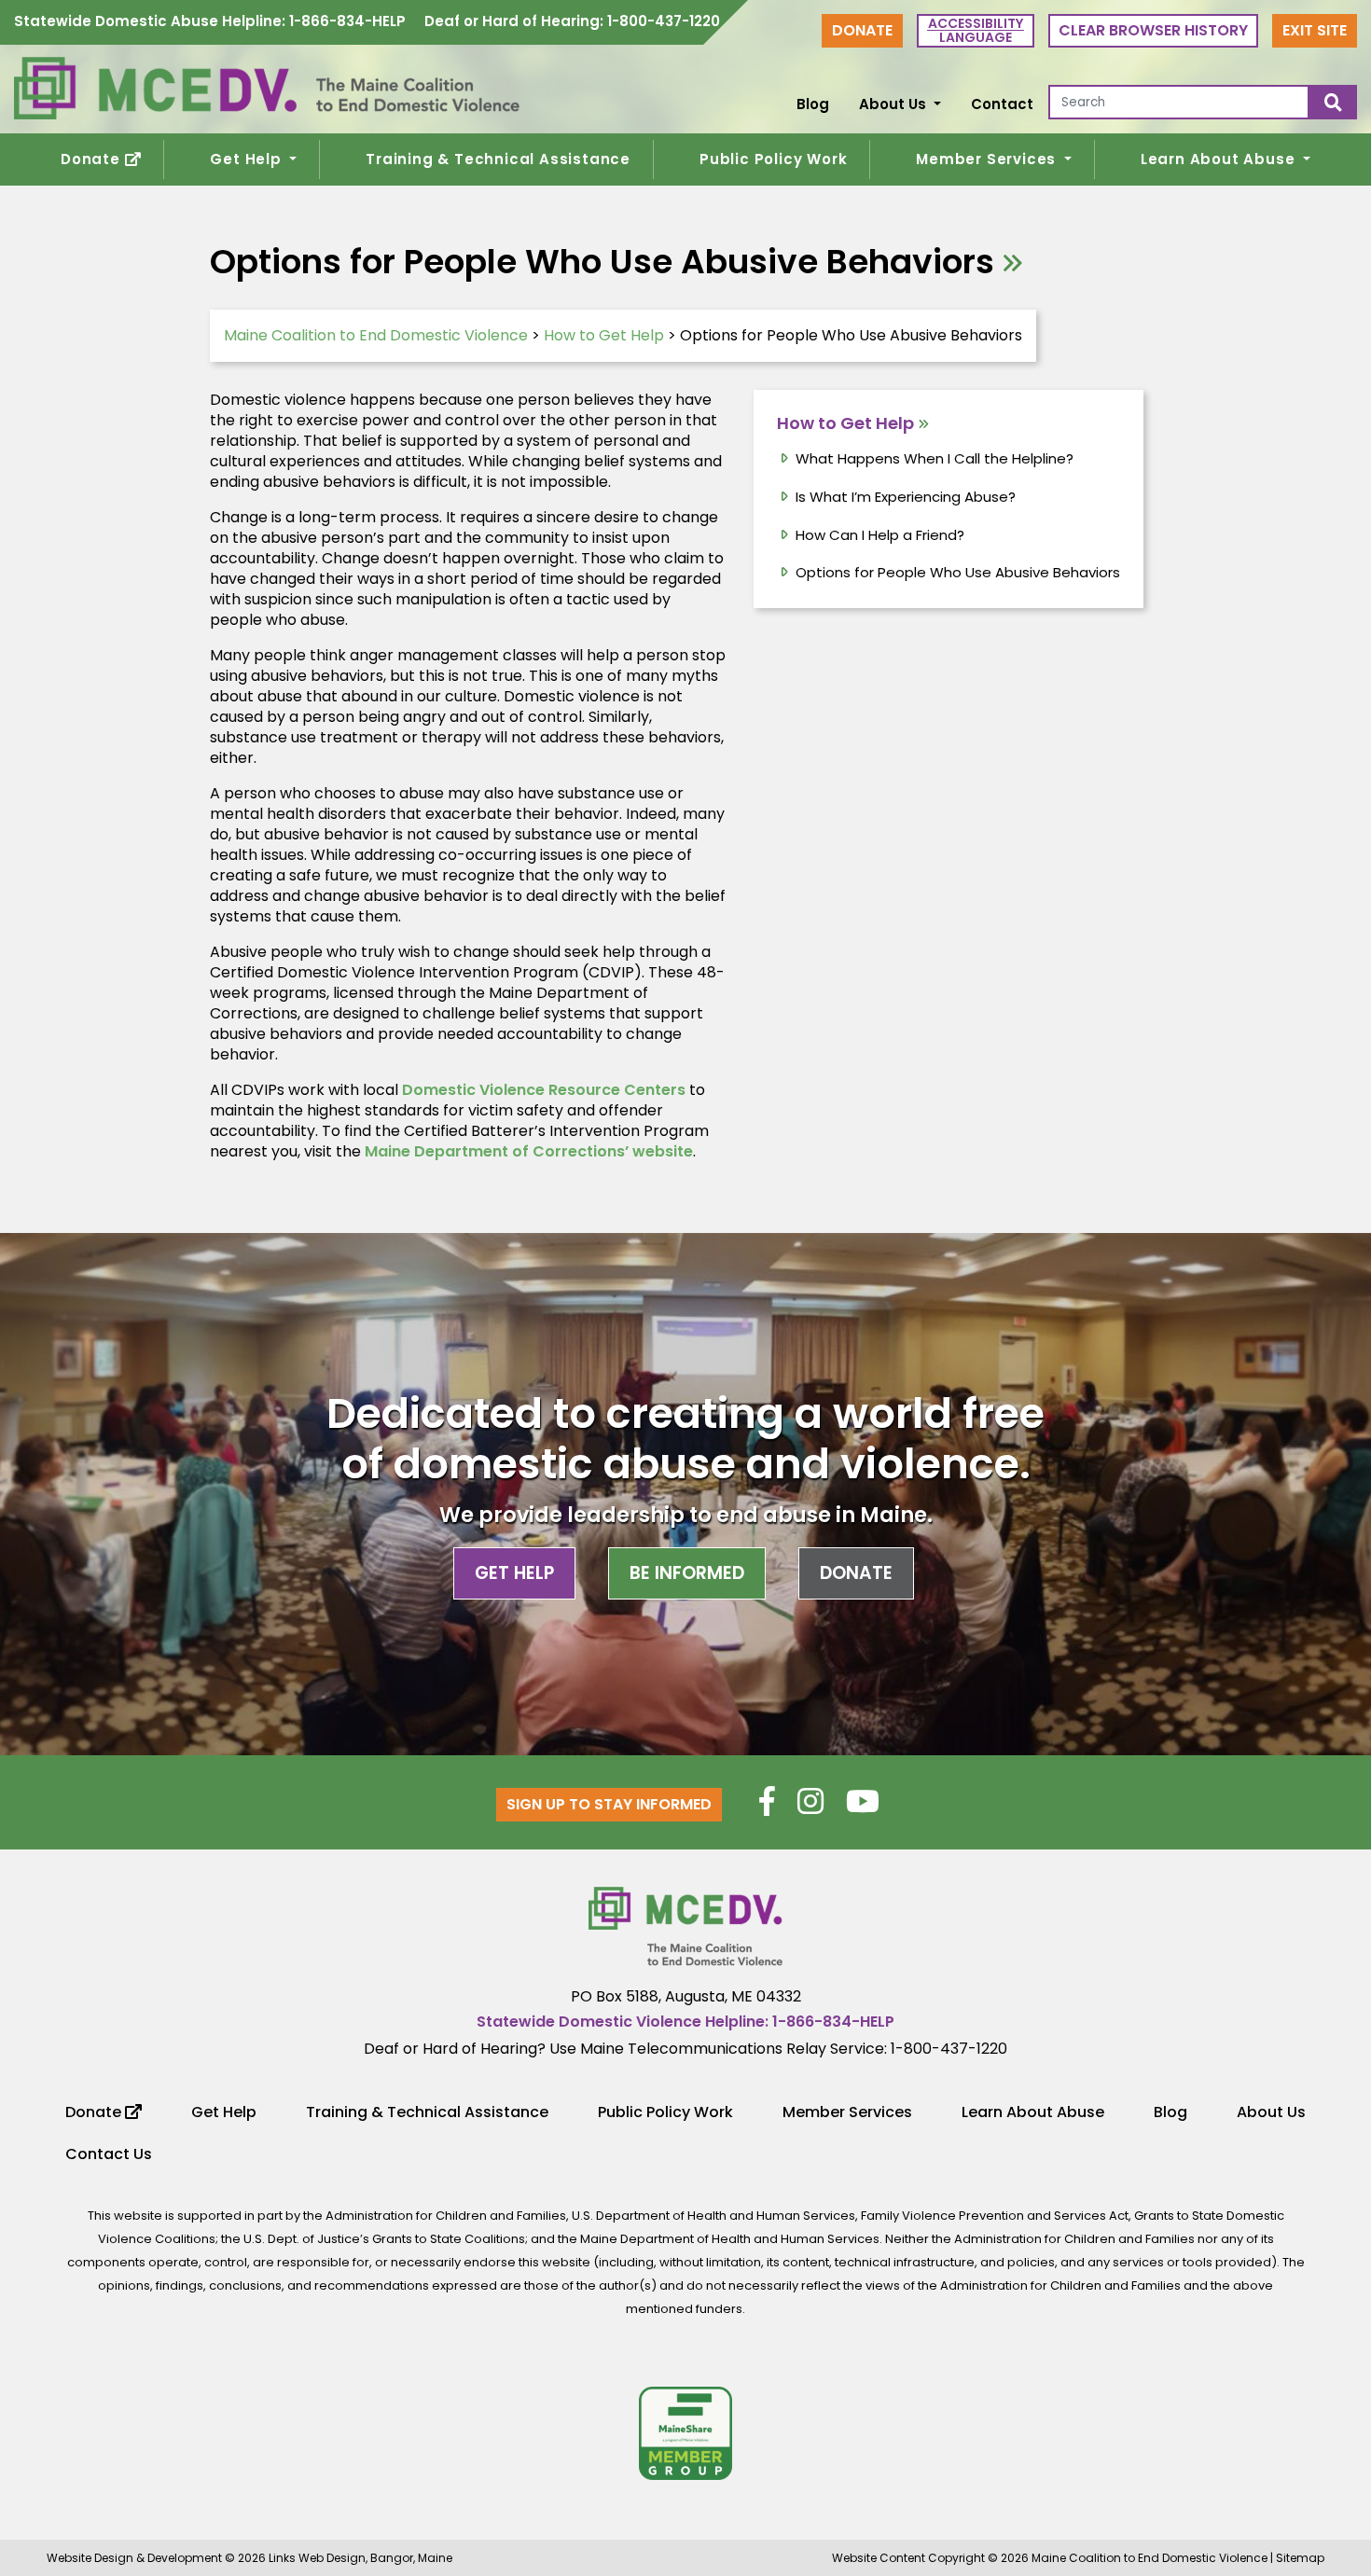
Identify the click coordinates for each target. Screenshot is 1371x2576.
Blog (813, 104)
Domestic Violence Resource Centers (544, 1090)
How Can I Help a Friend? (880, 535)
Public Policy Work (773, 159)
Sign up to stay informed (609, 1804)
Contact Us (109, 2154)
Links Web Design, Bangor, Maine (360, 2558)
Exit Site (1315, 30)
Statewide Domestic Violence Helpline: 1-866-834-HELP (685, 2022)
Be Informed (687, 1573)
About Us (894, 104)
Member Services (988, 159)
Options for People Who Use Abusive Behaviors (958, 572)
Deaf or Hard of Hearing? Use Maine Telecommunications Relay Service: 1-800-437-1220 (685, 2049)
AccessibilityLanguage (976, 30)
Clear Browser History (1153, 30)
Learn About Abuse (1220, 159)
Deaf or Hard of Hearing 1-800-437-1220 (572, 22)
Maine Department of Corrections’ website (529, 1151)
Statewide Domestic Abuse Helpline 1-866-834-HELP (210, 22)
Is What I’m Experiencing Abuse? (906, 497)
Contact (1002, 104)
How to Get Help (845, 423)
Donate (862, 30)
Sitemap (1300, 2558)
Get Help (248, 159)
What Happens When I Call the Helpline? (935, 458)
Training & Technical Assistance (498, 159)
